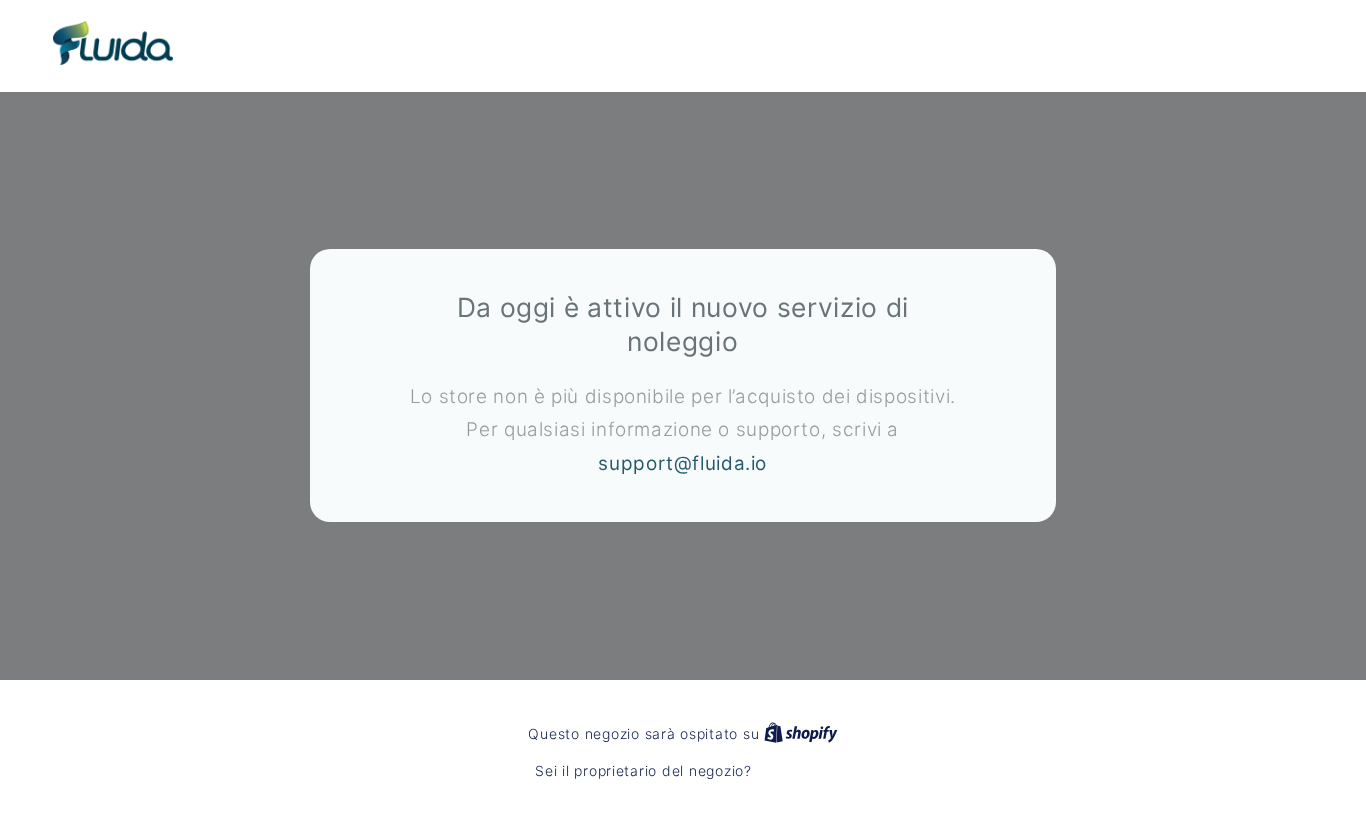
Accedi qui (793, 771)
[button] (1181, 43)
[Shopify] (801, 734)
